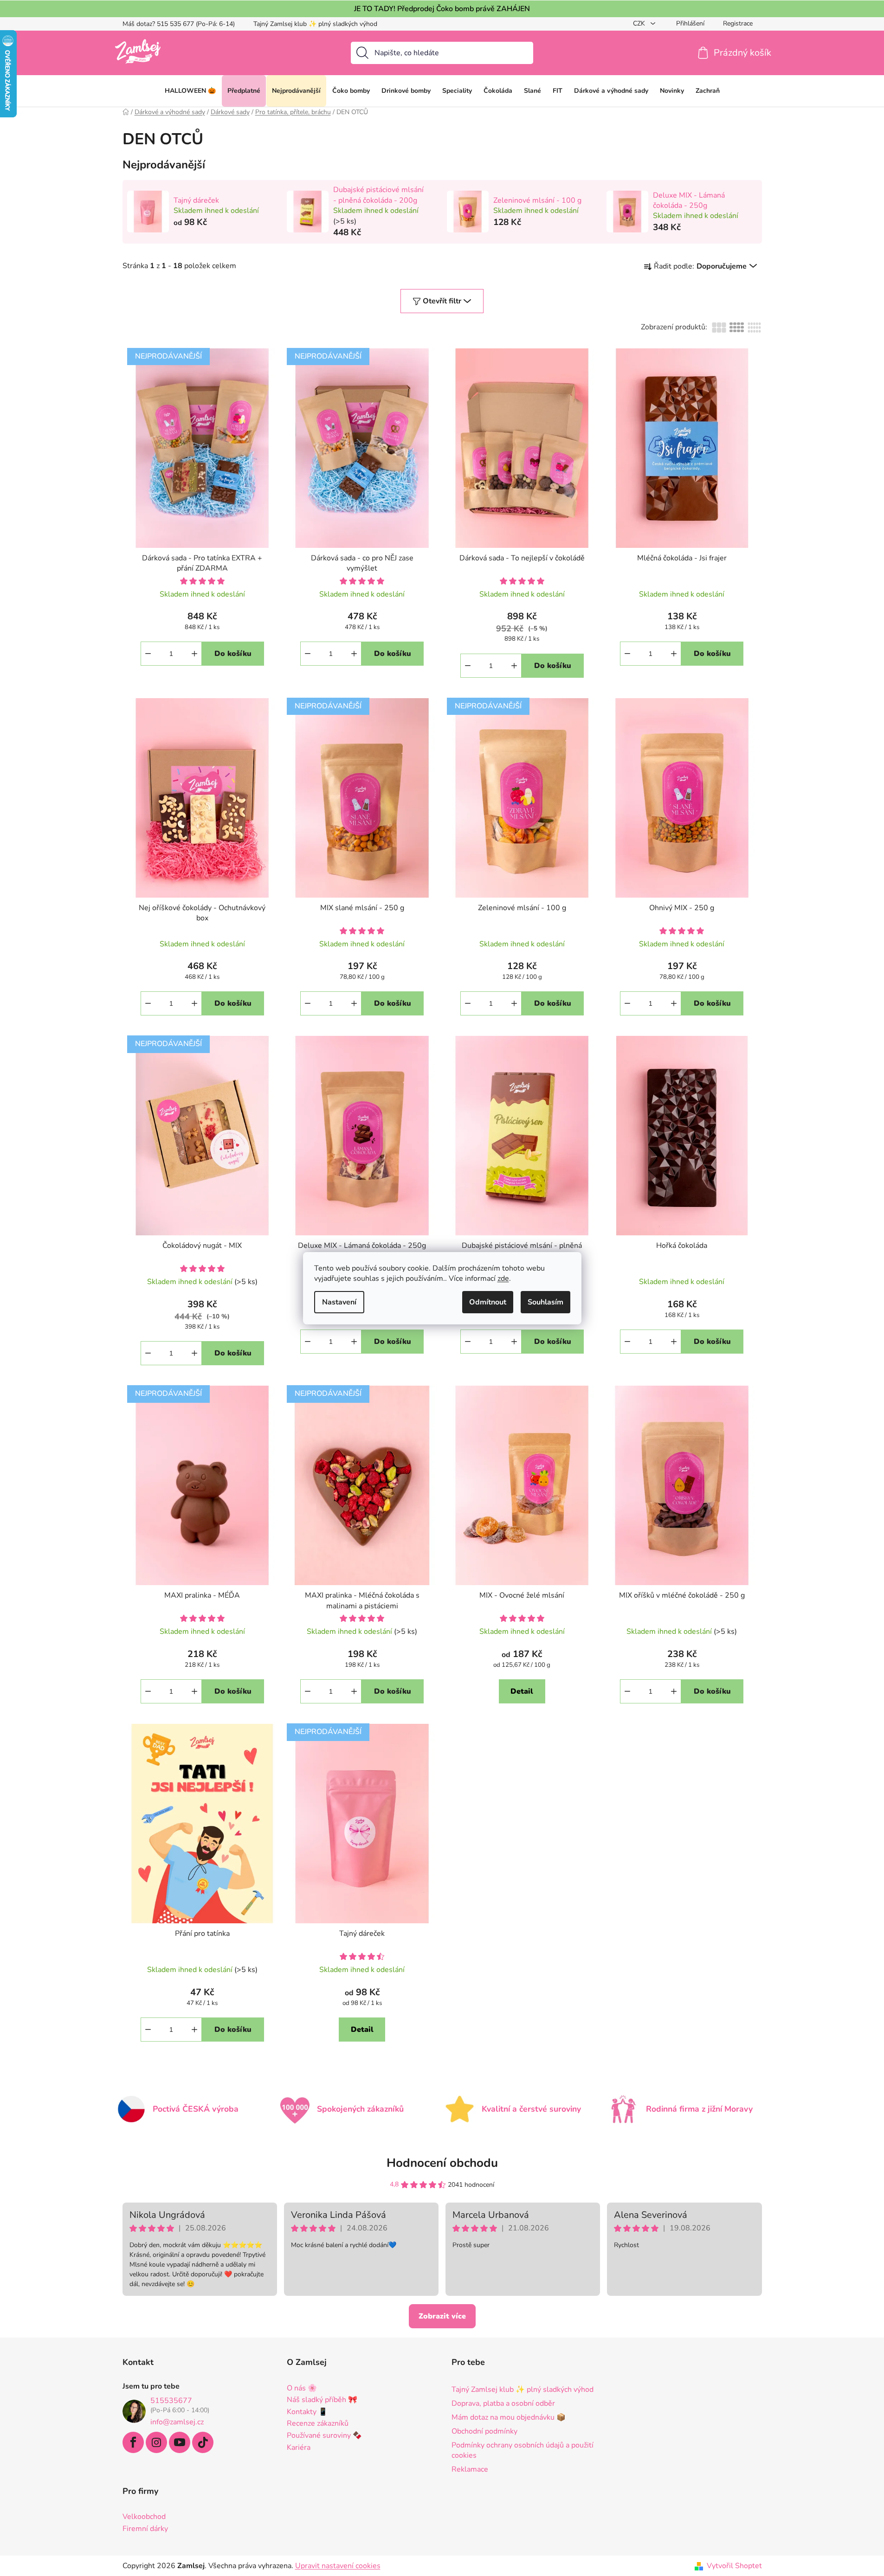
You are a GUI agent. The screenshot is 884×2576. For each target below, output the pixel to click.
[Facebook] (133, 2442)
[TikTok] (203, 2442)
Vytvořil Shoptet (734, 2566)
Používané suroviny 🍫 (324, 2436)
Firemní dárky (145, 2529)
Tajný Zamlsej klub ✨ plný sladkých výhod (315, 24)
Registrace (738, 23)
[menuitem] (190, 91)
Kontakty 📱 (307, 2412)
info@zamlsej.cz (177, 2422)
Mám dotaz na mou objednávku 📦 (509, 2417)
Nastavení (339, 1302)
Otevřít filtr (442, 301)
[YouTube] (180, 2442)
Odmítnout (488, 1302)
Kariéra (299, 2448)
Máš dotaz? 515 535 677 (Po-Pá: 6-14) (179, 24)
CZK (640, 23)
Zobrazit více (442, 2316)
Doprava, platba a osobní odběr (503, 2403)
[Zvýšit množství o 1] (194, 654)
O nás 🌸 (302, 2389)
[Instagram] (156, 2442)
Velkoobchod (144, 2517)
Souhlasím (545, 1302)
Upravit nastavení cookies (338, 2566)
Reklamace (470, 2469)
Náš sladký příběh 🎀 (322, 2400)
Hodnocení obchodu (442, 2163)
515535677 (171, 2401)
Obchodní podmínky (484, 2431)
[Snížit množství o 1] (148, 654)
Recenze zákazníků (318, 2424)
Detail (522, 1691)
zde (503, 1278)
